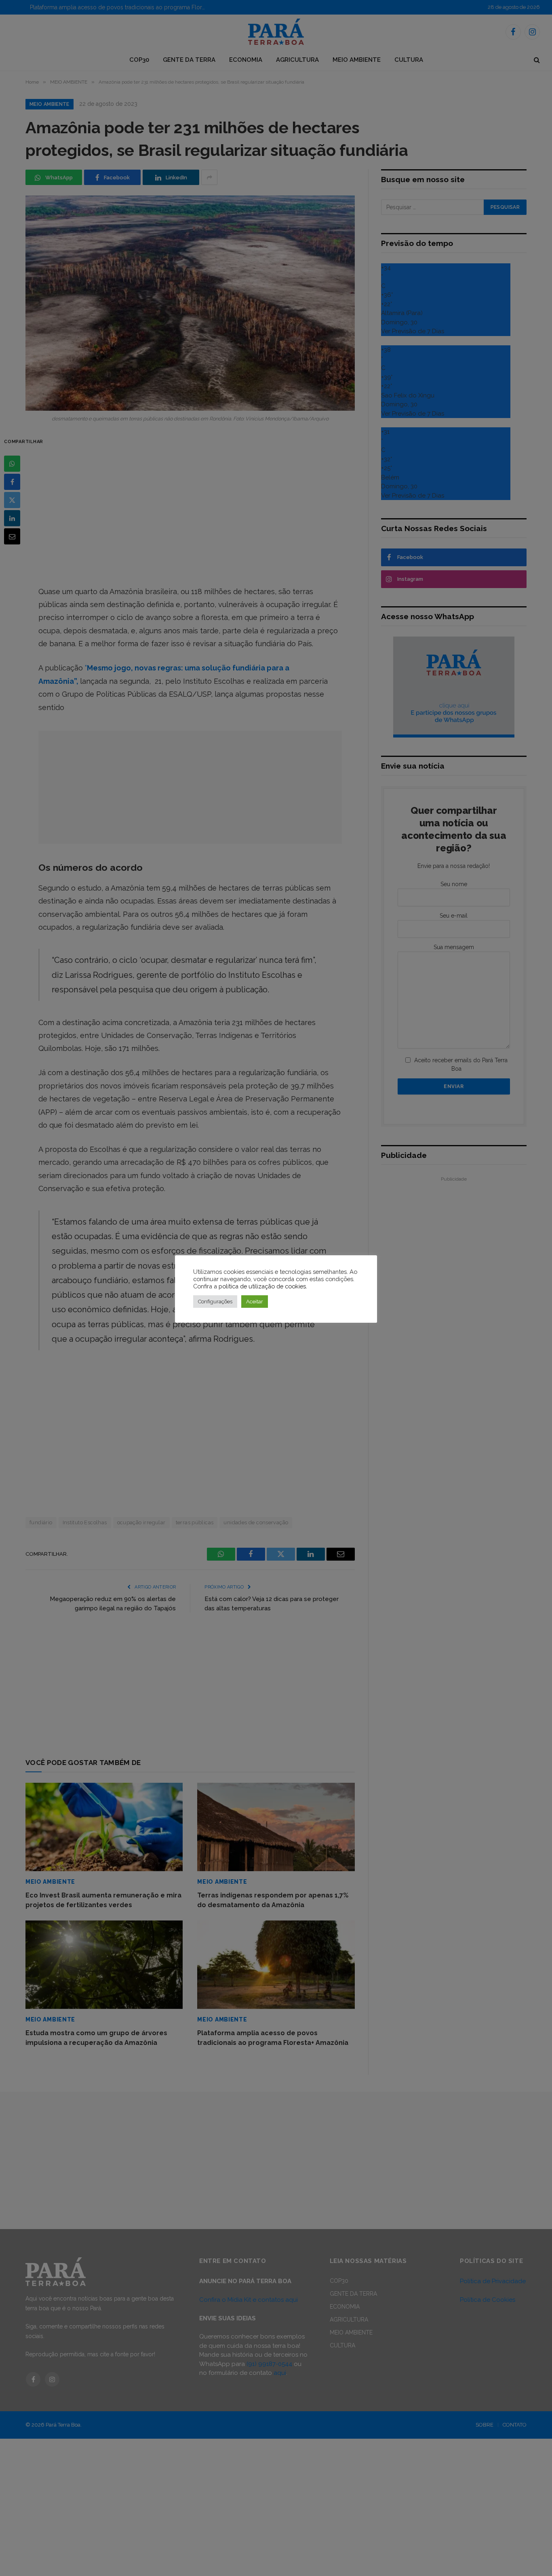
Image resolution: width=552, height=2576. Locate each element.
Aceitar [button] (255, 1302)
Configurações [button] (215, 1302)
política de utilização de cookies (262, 1286)
